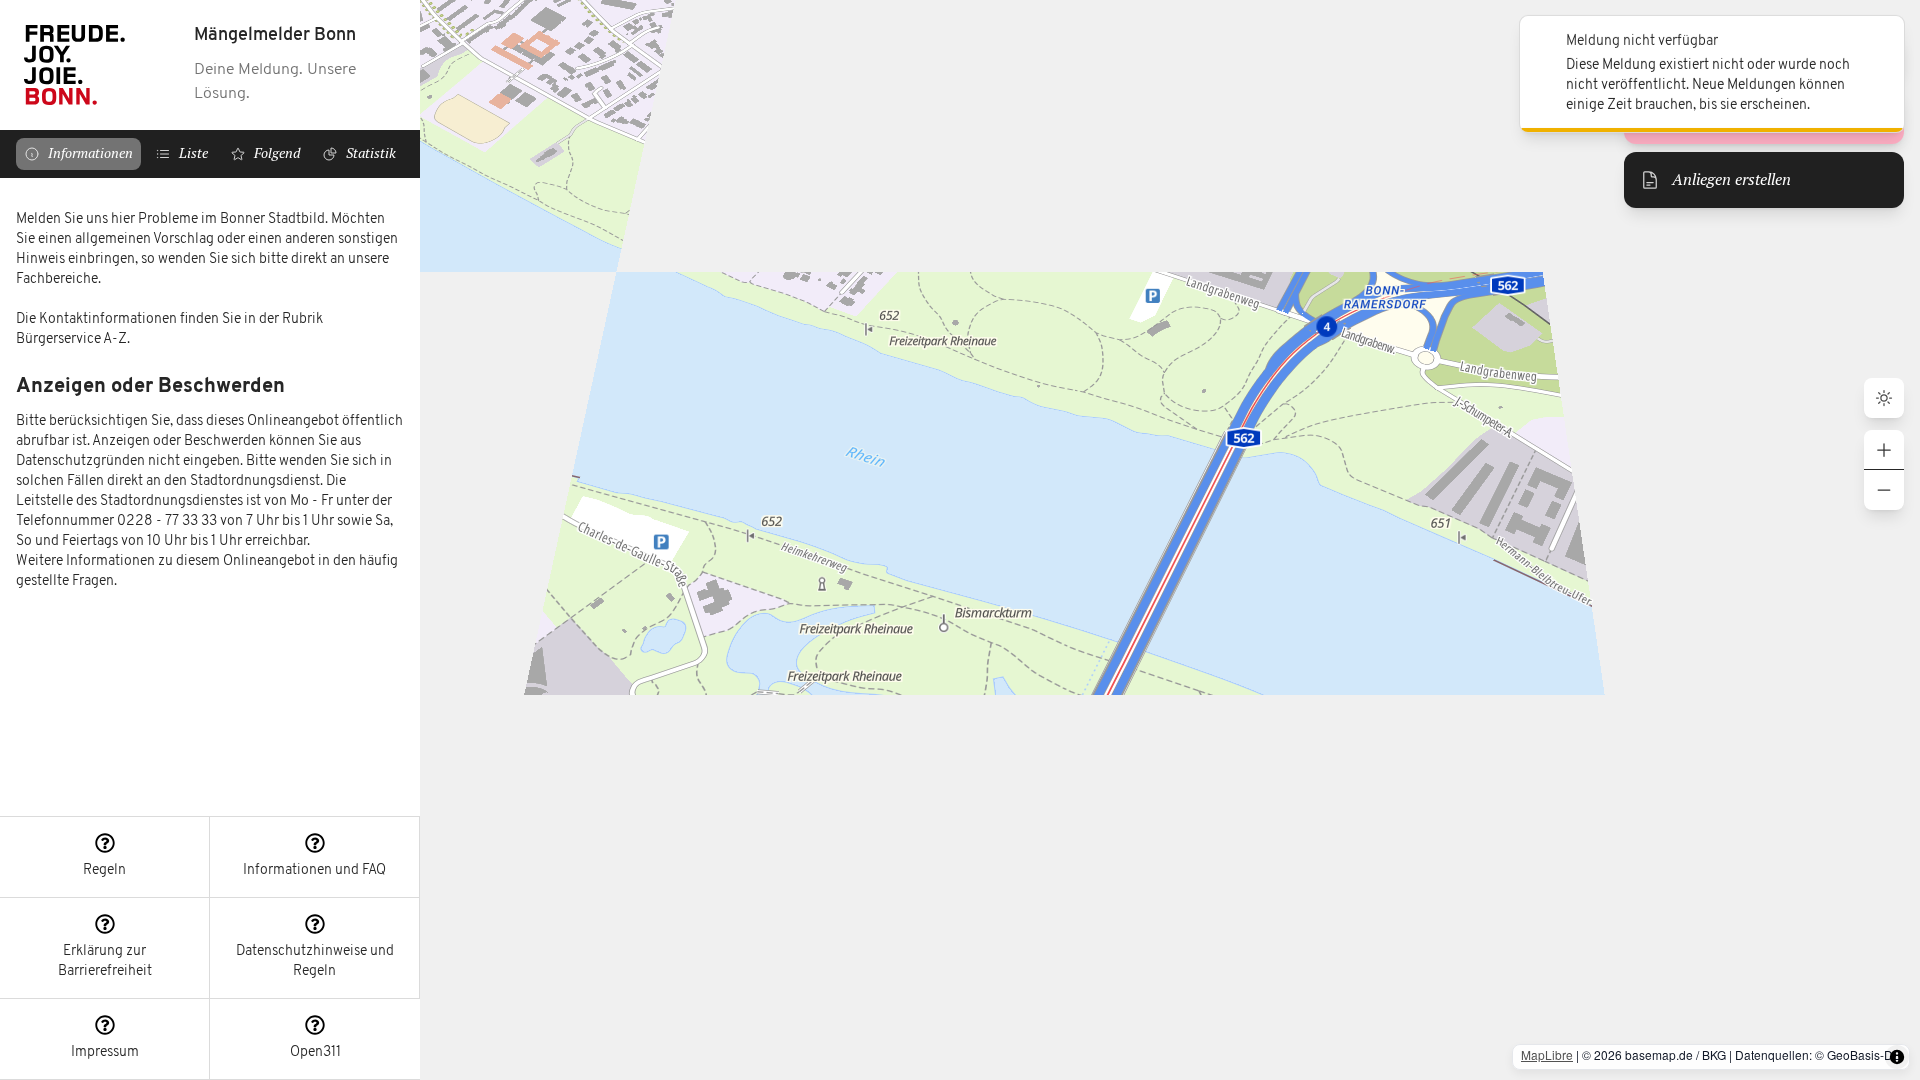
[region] (210, 497)
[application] (1170, 540)
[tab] (78, 154)
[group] (1884, 470)
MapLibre (1547, 1054)
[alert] (1712, 74)
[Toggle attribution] (1897, 1057)
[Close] (1878, 42)
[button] (105, 857)
